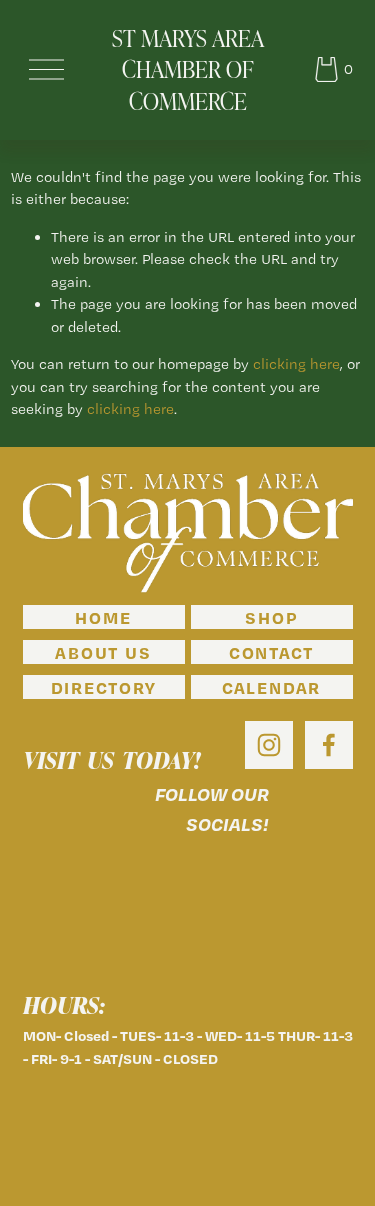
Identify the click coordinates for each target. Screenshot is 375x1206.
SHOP (271, 617)
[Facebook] (329, 745)
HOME (103, 617)
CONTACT (271, 652)
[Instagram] (269, 745)
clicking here (296, 364)
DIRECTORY (104, 687)
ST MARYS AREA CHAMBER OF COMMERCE (188, 69)
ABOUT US (103, 652)
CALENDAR (271, 687)
